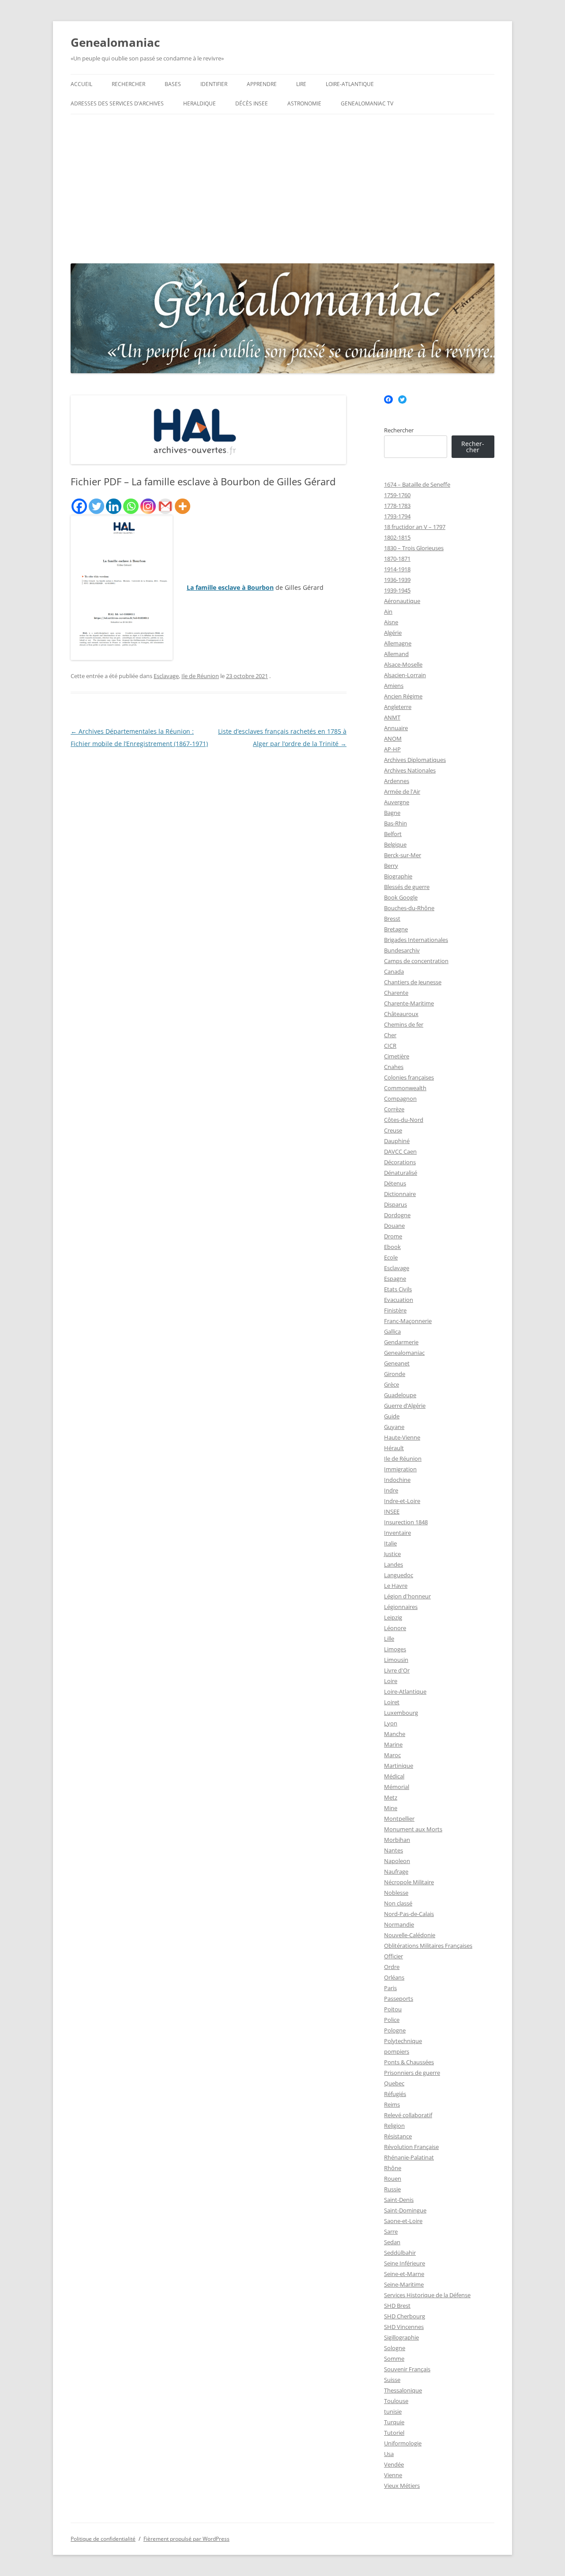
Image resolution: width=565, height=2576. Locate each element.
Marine (393, 1744)
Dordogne (397, 1215)
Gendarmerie (401, 1342)
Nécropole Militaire (409, 1882)
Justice (392, 1554)
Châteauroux (401, 1014)
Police (392, 2020)
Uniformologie (403, 2443)
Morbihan (397, 1840)
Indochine (397, 1480)
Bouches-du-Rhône (409, 908)
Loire (391, 1681)
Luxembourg (401, 1713)
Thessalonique (403, 2390)
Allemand (396, 654)
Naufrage (396, 1871)
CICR (390, 1046)
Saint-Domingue (405, 2210)
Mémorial (397, 1787)
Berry (391, 866)
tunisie (393, 2411)
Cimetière (397, 1056)
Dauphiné (397, 1141)
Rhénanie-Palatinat (409, 2157)
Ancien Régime (403, 696)
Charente (396, 993)
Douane (394, 1226)
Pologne (395, 2030)
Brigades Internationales (416, 940)
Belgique (395, 844)
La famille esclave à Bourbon (230, 587)
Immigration (400, 1469)
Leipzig (393, 1617)
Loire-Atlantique (350, 84)
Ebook (392, 1247)
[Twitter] (96, 506)
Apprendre (262, 84)
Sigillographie (401, 2337)
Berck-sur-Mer (403, 855)
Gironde (395, 1374)
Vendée (394, 2464)
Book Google (401, 897)
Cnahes (394, 1067)
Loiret (392, 1702)
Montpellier (399, 1819)
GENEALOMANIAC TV (367, 103)
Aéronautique (402, 601)
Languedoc (399, 1575)
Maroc (392, 1755)
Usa (389, 2454)
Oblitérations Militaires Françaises (428, 1946)
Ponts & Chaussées (409, 2062)
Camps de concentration (416, 961)
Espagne (395, 1279)
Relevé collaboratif (408, 2115)
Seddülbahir (400, 2253)
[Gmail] (165, 506)
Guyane (394, 1427)
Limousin (396, 1660)
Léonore (395, 1628)
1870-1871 (397, 559)
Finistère (395, 1310)
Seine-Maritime (404, 2284)
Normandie (399, 1924)
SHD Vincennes (404, 2327)
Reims (392, 2104)
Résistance (398, 2136)
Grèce (392, 1384)
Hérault (394, 1448)
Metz (391, 1797)
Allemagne (398, 643)
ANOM (393, 739)
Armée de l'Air (402, 791)
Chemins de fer (404, 1024)
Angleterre (398, 707)
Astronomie (304, 103)
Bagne (392, 813)
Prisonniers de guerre (412, 2073)
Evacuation (399, 1300)
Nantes (394, 1850)
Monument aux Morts (413, 1829)
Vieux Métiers (402, 2486)
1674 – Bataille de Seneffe (417, 484)
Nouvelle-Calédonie (410, 1935)
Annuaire (396, 728)
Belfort (393, 834)
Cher (390, 1035)
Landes (394, 1564)
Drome (393, 1236)
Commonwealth (405, 1088)
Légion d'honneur (407, 1596)
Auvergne (397, 802)
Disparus (395, 1204)
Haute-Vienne (402, 1437)
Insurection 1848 (406, 1522)
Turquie (394, 2422)
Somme (394, 2359)
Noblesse (396, 1893)
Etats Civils (398, 1289)
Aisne (391, 622)
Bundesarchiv (402, 950)
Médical (394, 1776)
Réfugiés (395, 2094)
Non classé (398, 1903)
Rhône (393, 2168)
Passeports (399, 1999)
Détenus (395, 1183)
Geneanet (397, 1363)
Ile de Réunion (200, 676)
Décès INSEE (252, 103)
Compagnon (400, 1099)
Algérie (393, 633)
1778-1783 (397, 506)
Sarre (391, 2231)
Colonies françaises (409, 1077)
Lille (389, 1639)
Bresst (392, 919)
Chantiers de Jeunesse (413, 982)
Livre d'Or (397, 1670)
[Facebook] (79, 506)
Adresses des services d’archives (117, 103)
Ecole (391, 1257)
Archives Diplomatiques (415, 760)
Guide (392, 1416)
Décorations (400, 1162)
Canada (394, 971)
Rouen (393, 2179)
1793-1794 (397, 516)
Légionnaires (401, 1607)
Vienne (393, 2475)
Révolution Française (411, 2147)
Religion (394, 2126)
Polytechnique (403, 2041)
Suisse (392, 2380)
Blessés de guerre (407, 887)
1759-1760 (397, 495)
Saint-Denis (399, 2200)
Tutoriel (394, 2433)
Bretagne (396, 929)
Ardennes (397, 781)
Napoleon (397, 1861)
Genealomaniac (115, 42)
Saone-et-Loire (403, 2221)
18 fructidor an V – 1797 (415, 527)
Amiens (394, 686)
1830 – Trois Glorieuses (414, 548)
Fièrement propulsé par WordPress (186, 2539)
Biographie (398, 876)
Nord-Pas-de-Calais (409, 1914)
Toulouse (396, 2401)
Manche (395, 1734)
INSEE (392, 1511)
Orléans (394, 1977)
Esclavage (166, 676)
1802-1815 (397, 537)
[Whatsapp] (131, 506)
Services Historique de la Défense (427, 2295)
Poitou (393, 2009)
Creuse (393, 1130)
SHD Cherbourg (405, 2316)
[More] (183, 506)
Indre (391, 1490)
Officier (394, 1956)
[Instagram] (148, 506)
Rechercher (128, 84)
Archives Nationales (410, 770)
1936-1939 (397, 580)
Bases (173, 84)
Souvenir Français (407, 2369)
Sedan (392, 2242)
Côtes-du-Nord (404, 1120)
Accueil (81, 84)
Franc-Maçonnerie (408, 1321)
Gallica (392, 1331)
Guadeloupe (400, 1395)
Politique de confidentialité (103, 2539)
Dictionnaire (400, 1194)
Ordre (392, 1967)
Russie (392, 2189)
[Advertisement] (282, 187)
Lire (301, 84)
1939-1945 (397, 590)
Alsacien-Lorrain (405, 675)
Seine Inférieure (405, 2263)
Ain (388, 611)
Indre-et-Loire (402, 1501)
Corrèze (394, 1109)
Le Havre (396, 1586)
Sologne (395, 2348)
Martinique (399, 1766)
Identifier (214, 84)
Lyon (391, 1723)
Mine (391, 1808)
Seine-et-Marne (404, 2274)
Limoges (395, 1649)
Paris (390, 1988)
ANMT (392, 717)
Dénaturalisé (401, 1173)
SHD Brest (397, 2306)
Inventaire (397, 1533)
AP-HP (392, 749)
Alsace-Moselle (403, 664)
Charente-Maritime (409, 1003)
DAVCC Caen (400, 1151)
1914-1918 (397, 569)
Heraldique (200, 103)
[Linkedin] (114, 506)
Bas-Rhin (395, 823)
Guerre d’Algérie (405, 1406)
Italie (390, 1543)
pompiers (397, 2051)
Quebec (394, 2083)
